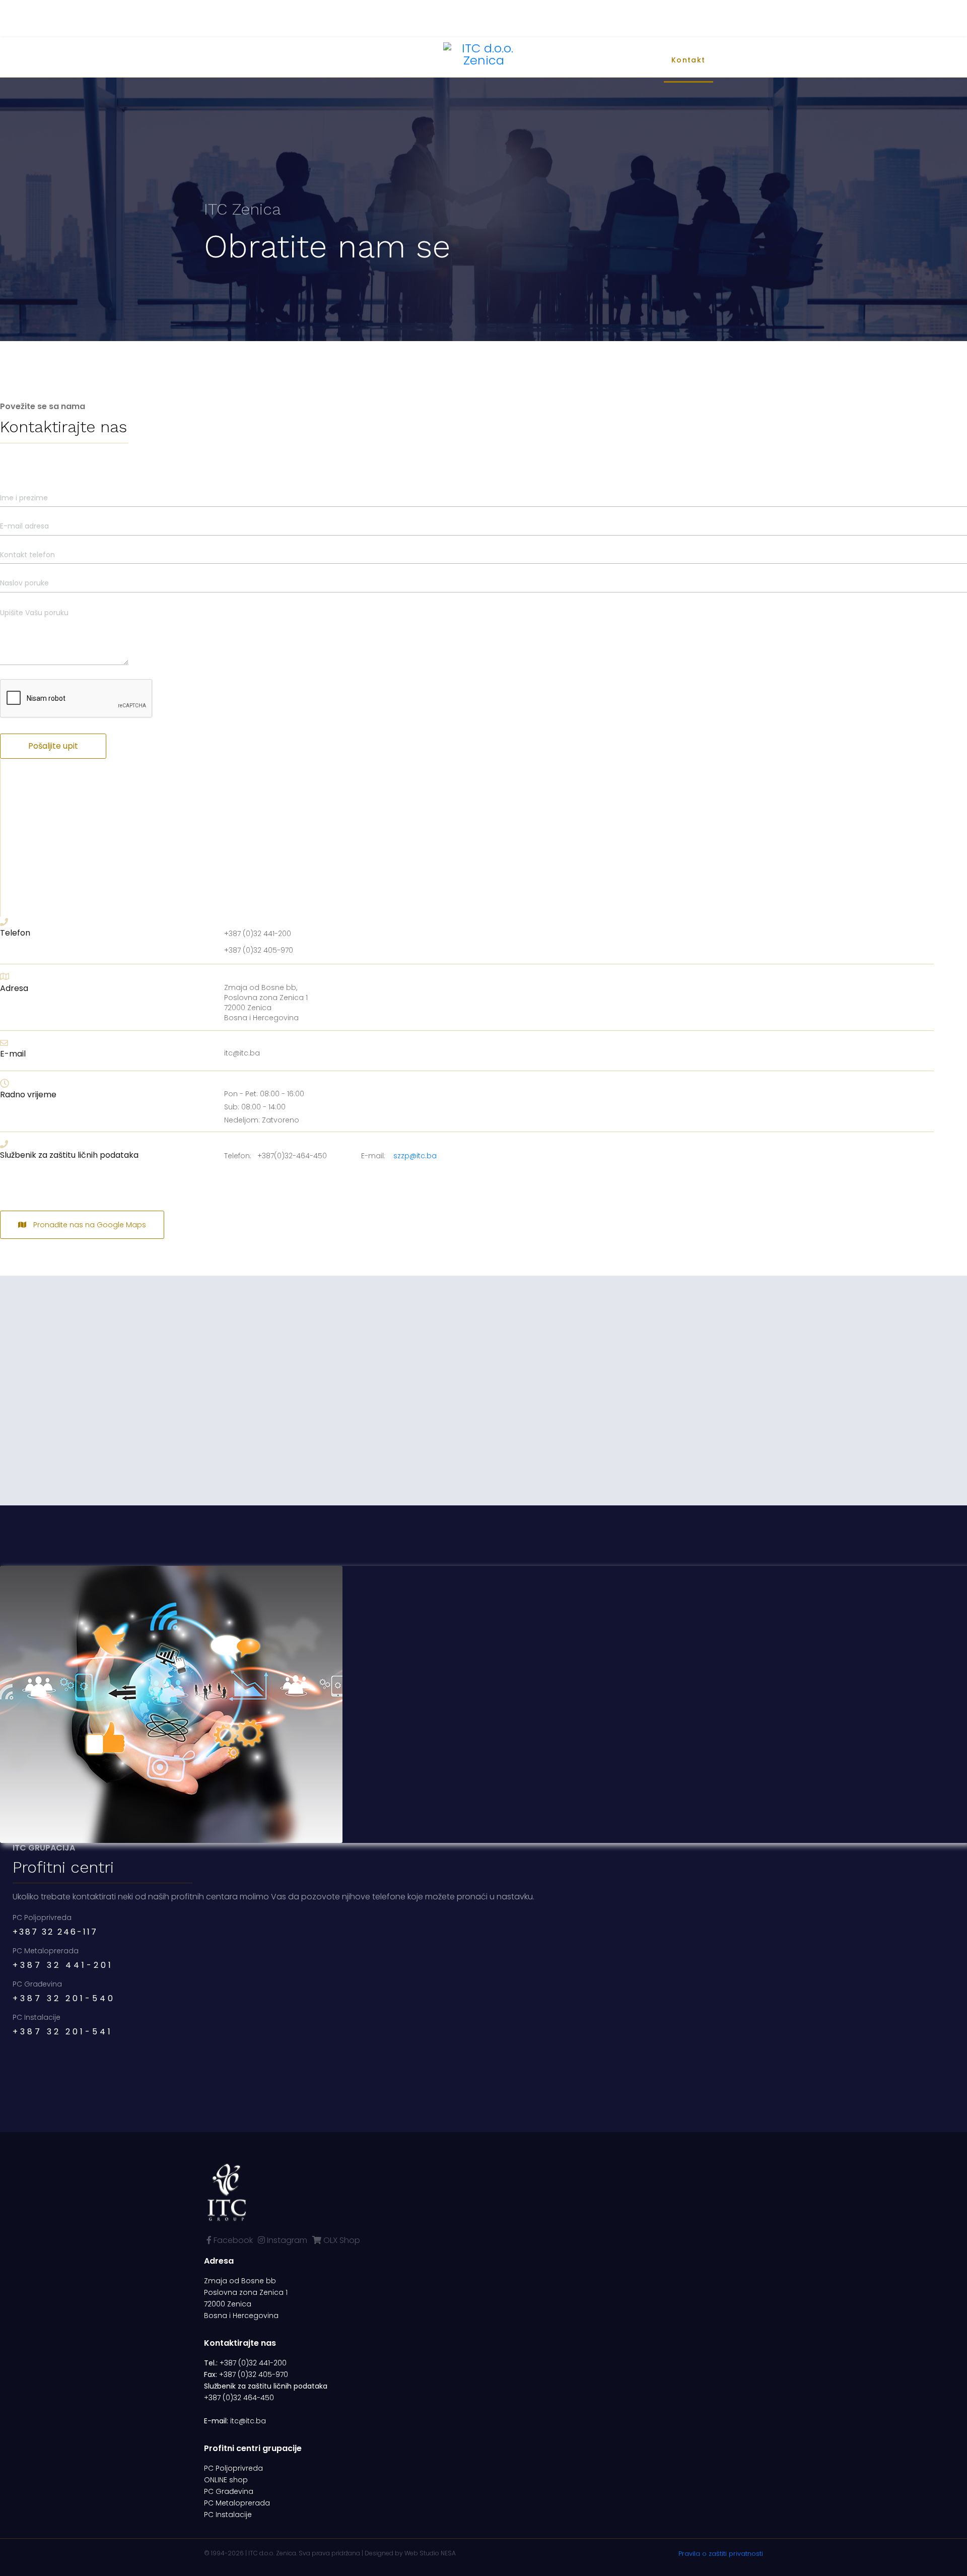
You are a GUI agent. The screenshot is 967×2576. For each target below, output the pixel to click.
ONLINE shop (226, 2480)
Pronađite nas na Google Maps (89, 1225)
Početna (221, 60)
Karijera (641, 60)
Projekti (554, 60)
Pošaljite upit (53, 746)
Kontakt (688, 60)
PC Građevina (229, 2491)
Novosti (318, 60)
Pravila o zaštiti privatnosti (721, 2554)
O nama (270, 60)
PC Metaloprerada (237, 2503)
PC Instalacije (228, 2515)
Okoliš (597, 60)
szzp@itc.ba (415, 1156)
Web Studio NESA (430, 2553)
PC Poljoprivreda (233, 2468)
